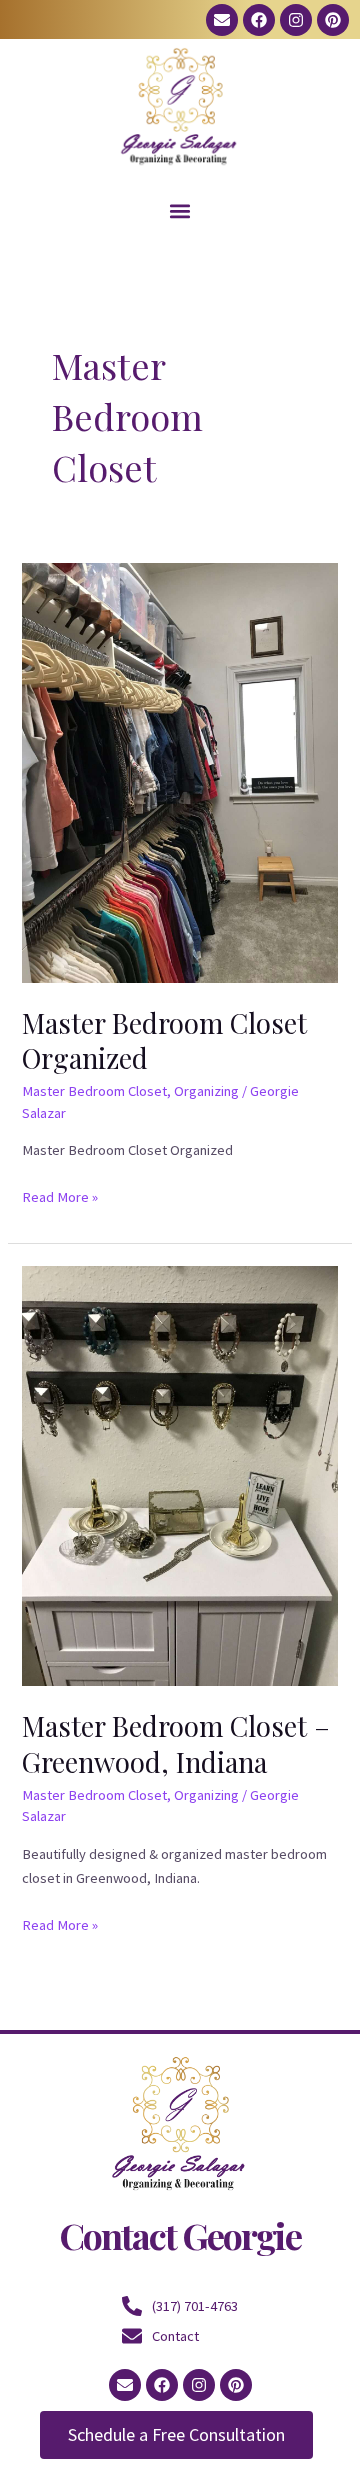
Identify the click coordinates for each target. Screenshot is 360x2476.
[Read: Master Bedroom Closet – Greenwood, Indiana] (179, 1475)
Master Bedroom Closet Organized (164, 1040)
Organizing (206, 1091)
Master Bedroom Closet (94, 1091)
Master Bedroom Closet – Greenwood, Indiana (176, 1743)
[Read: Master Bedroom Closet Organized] (179, 771)
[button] (180, 211)
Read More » (60, 1195)
